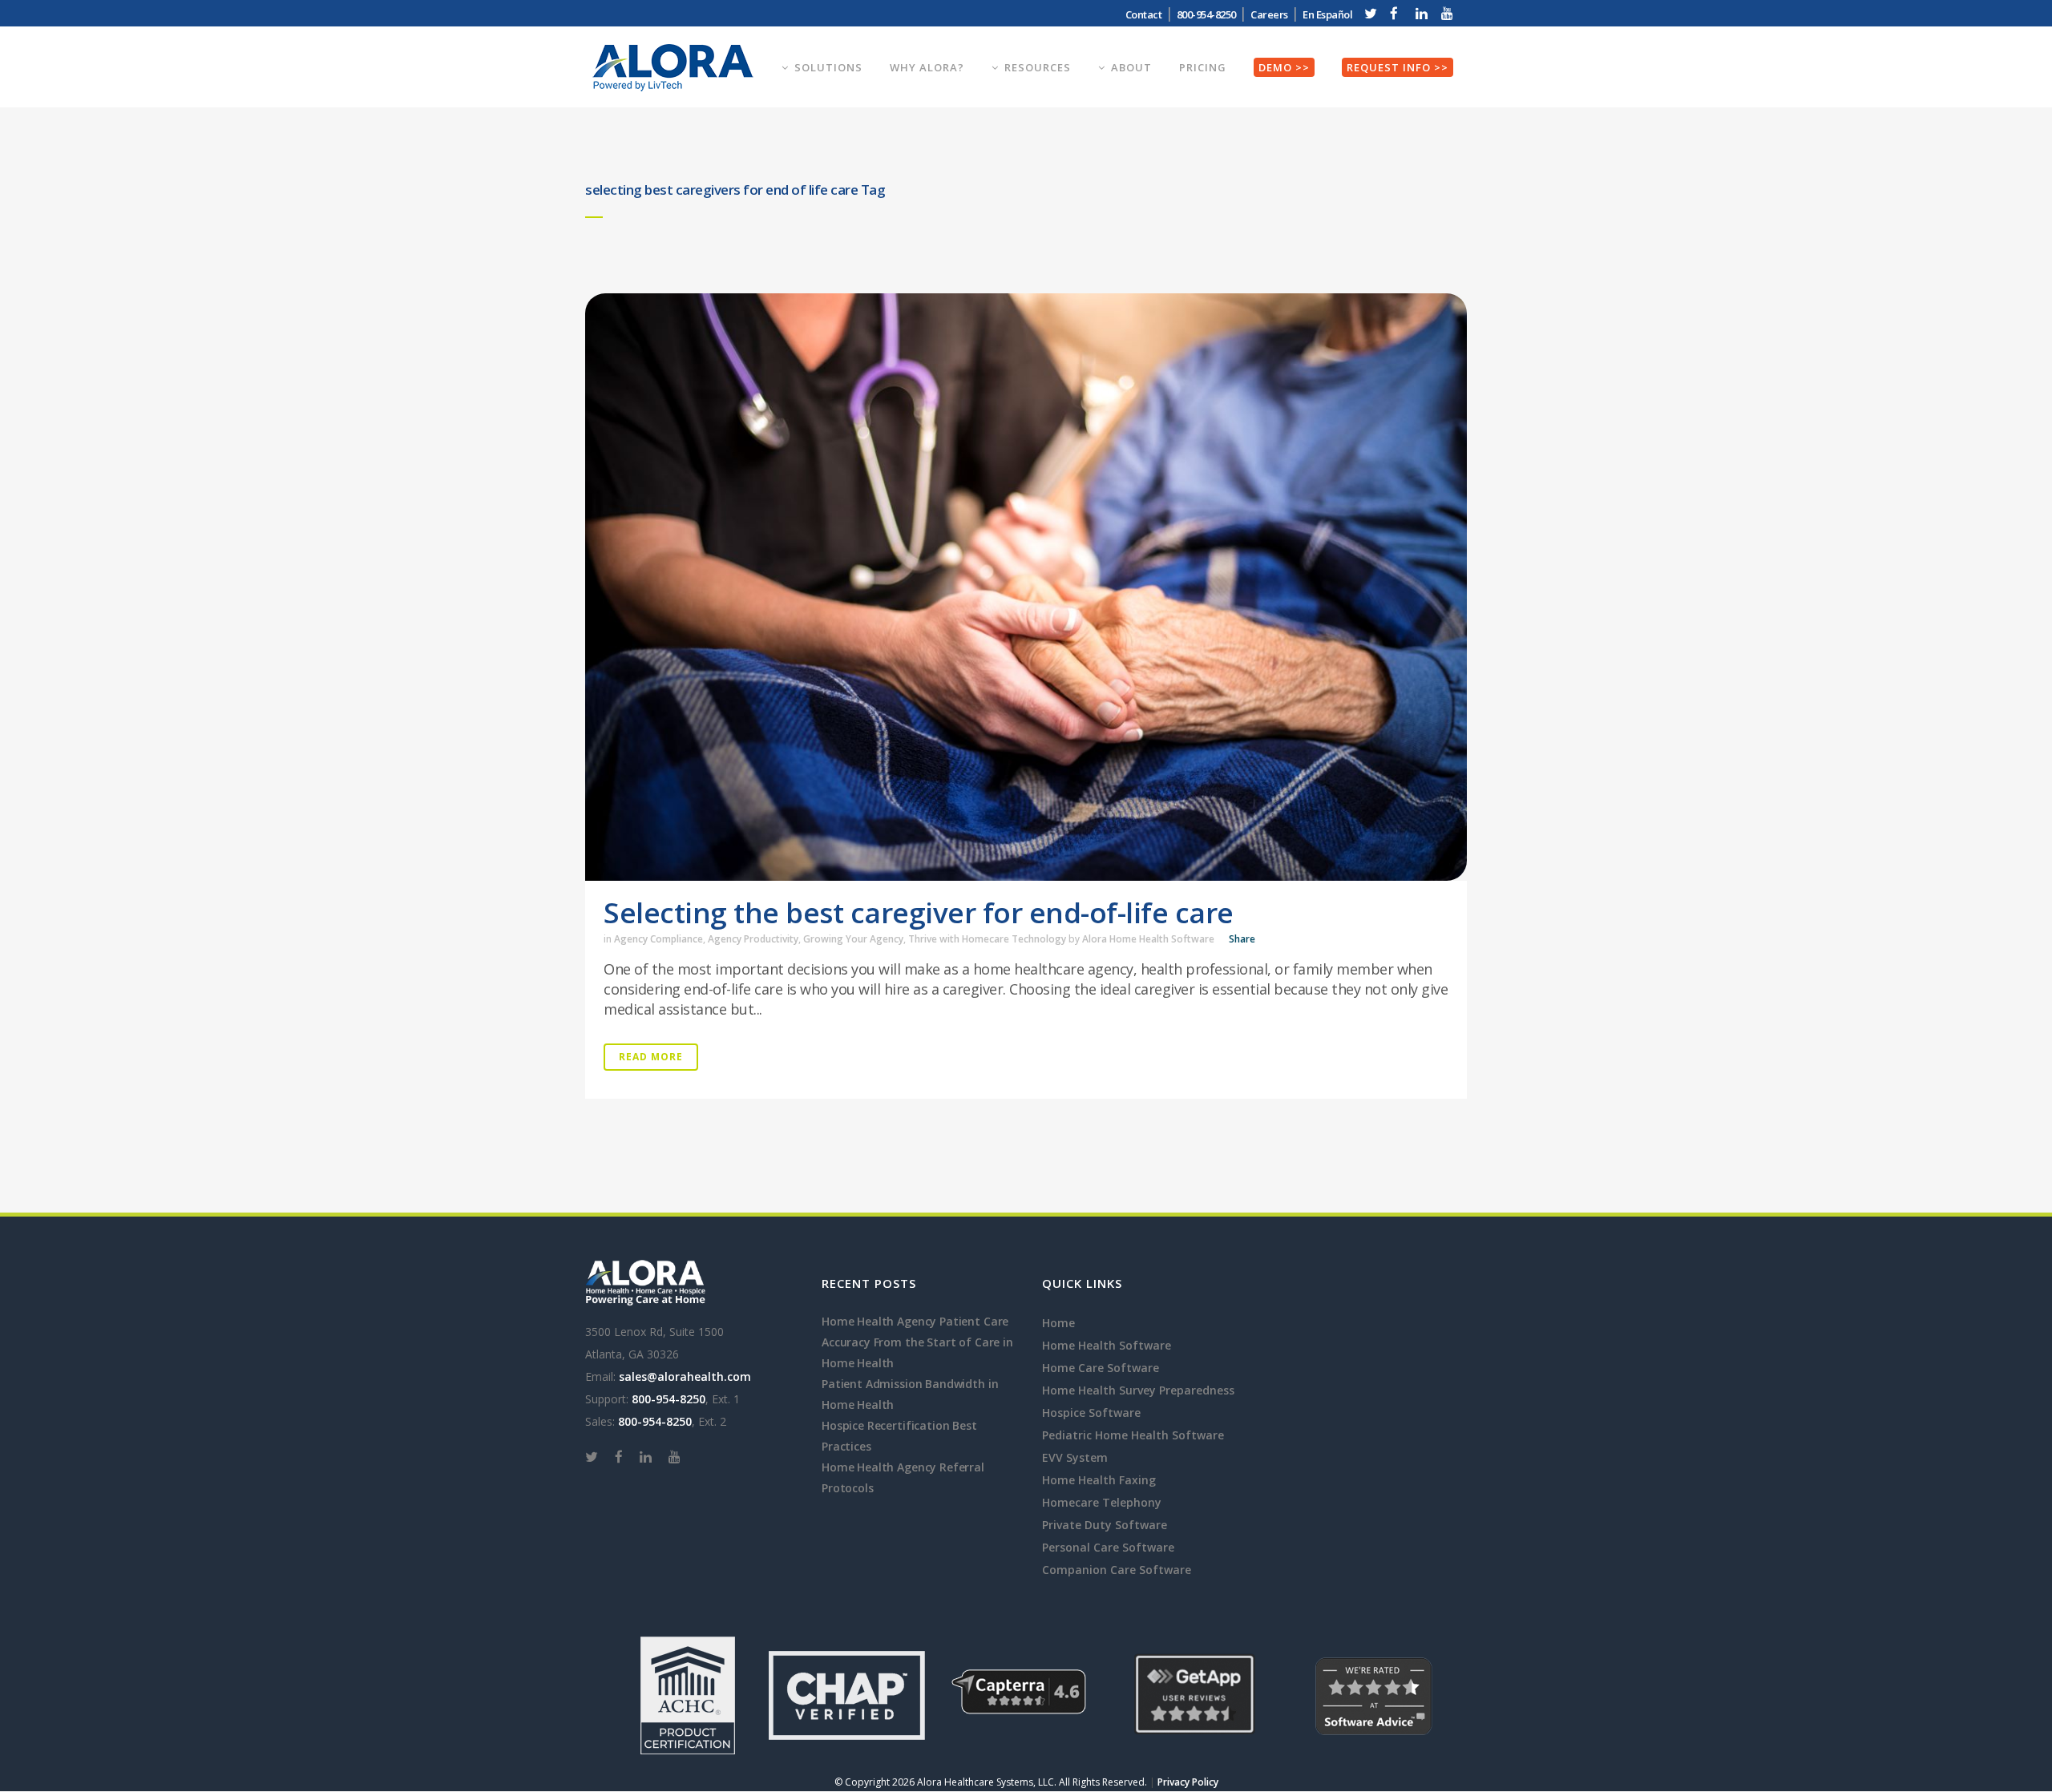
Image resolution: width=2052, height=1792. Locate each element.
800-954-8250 (669, 1399)
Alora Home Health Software (1148, 939)
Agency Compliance (658, 939)
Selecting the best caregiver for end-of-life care (919, 912)
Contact (1144, 14)
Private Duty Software (1105, 1525)
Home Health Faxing (1099, 1480)
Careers (1269, 14)
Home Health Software (1107, 1345)
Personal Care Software (1108, 1547)
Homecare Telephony (1102, 1502)
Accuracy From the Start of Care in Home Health (917, 1352)
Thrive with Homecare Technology (987, 939)
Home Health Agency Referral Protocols (903, 1477)
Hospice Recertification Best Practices (899, 1436)
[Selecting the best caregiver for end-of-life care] (1026, 587)
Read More (651, 1057)
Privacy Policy (1188, 1782)
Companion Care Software (1117, 1570)
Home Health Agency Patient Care (915, 1321)
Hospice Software (1091, 1413)
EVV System (1075, 1457)
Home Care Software (1101, 1368)
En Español (1327, 14)
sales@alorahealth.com (685, 1376)
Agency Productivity (753, 939)
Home (1058, 1323)
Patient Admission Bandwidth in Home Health (910, 1394)
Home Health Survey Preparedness (1138, 1390)
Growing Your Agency (853, 939)
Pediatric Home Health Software (1133, 1435)
